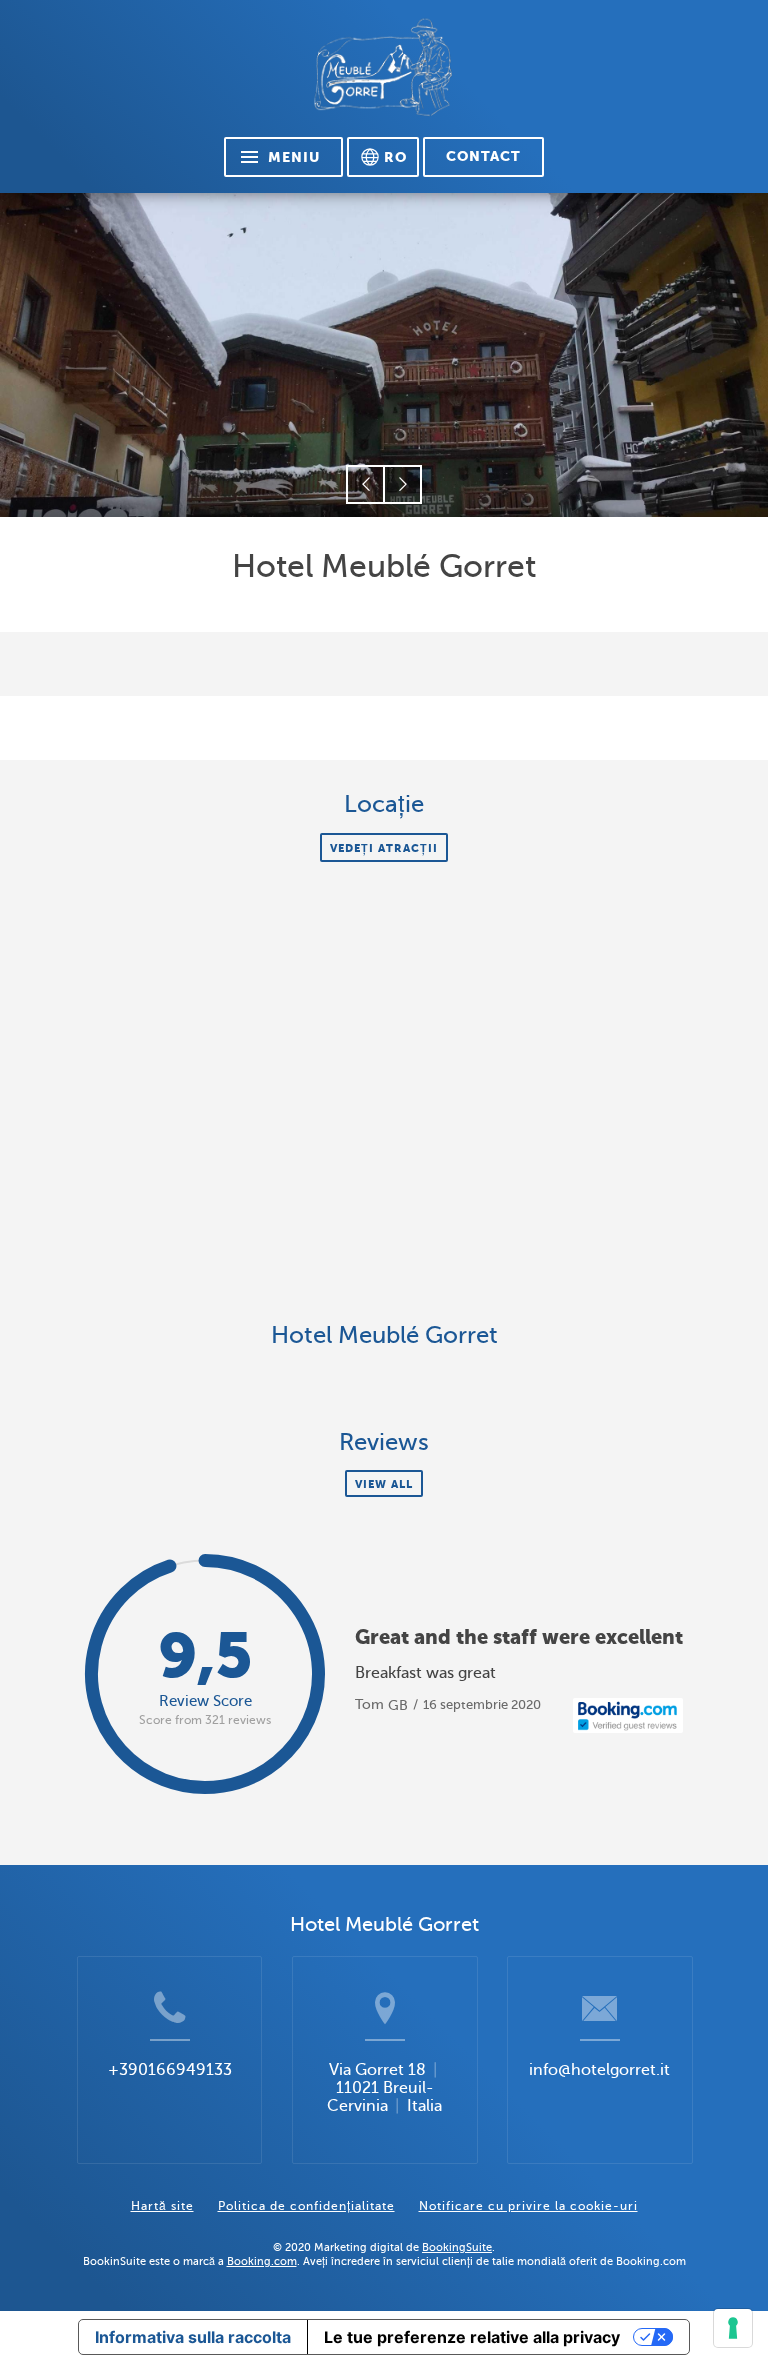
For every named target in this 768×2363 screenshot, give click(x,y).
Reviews (384, 1442)
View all (384, 1484)
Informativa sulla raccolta (193, 2337)
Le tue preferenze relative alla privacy (472, 2337)
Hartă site (162, 2206)
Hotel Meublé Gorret (384, 1335)
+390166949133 (170, 2070)
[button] (365, 484)
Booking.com (262, 2261)
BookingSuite (457, 2247)
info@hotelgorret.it (599, 2070)
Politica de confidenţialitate (306, 2206)
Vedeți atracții (384, 848)
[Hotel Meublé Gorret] (384, 76)
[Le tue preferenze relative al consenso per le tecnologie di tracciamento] (733, 2328)
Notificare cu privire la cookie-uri (528, 2206)
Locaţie (384, 804)
